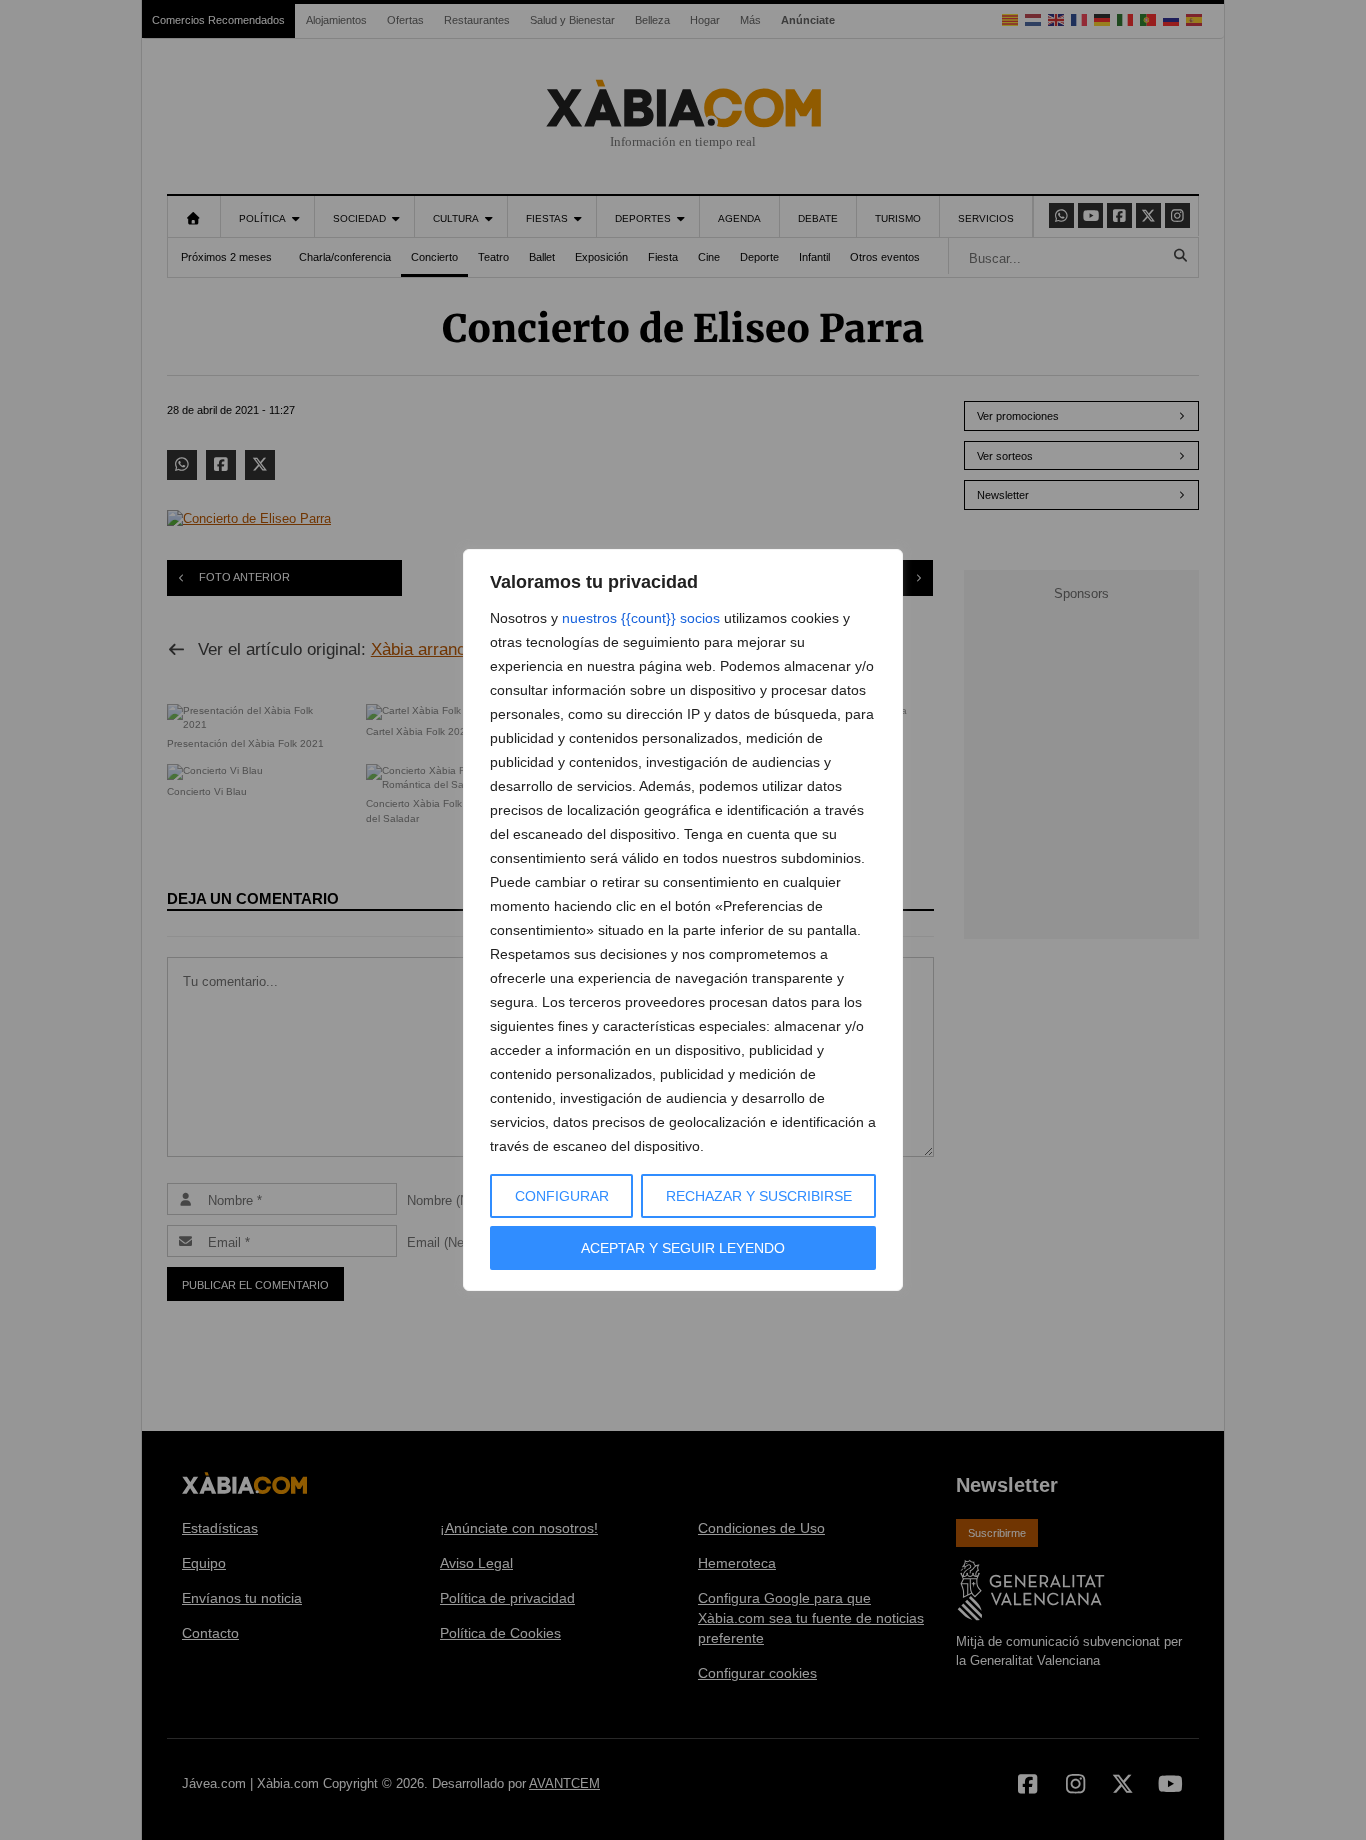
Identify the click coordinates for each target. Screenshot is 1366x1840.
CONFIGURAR (562, 1196)
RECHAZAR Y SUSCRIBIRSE (759, 1196)
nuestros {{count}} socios (641, 618)
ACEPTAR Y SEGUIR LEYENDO (683, 1248)
